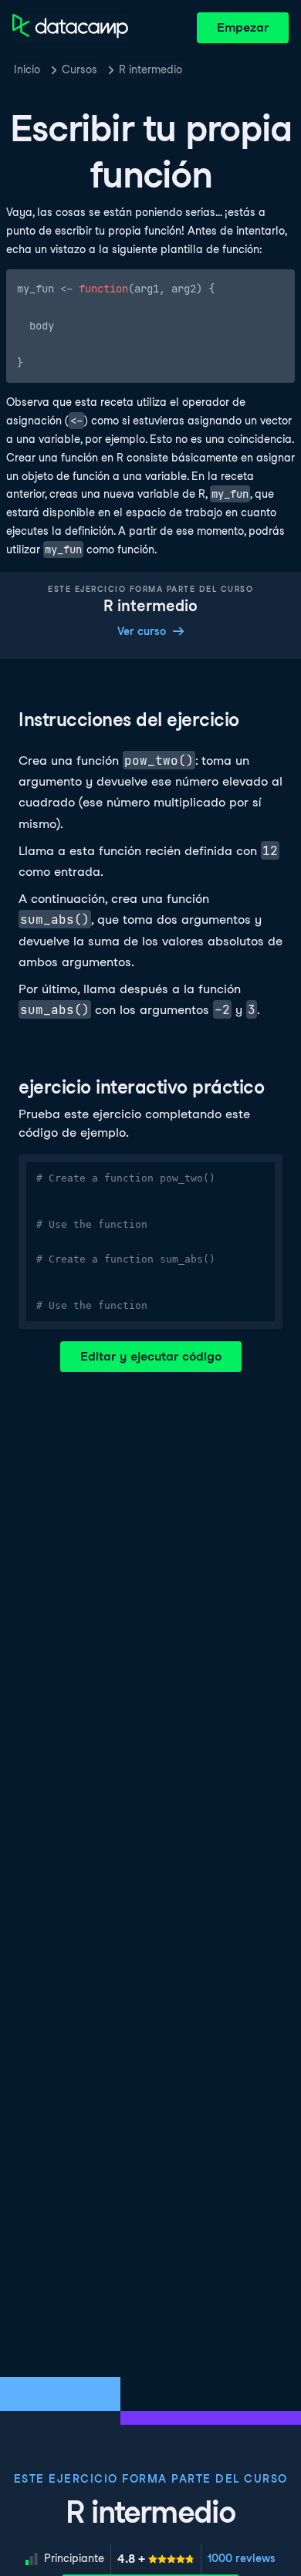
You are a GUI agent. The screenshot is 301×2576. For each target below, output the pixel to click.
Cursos (79, 69)
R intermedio (150, 69)
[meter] (156, 2559)
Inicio (27, 69)
